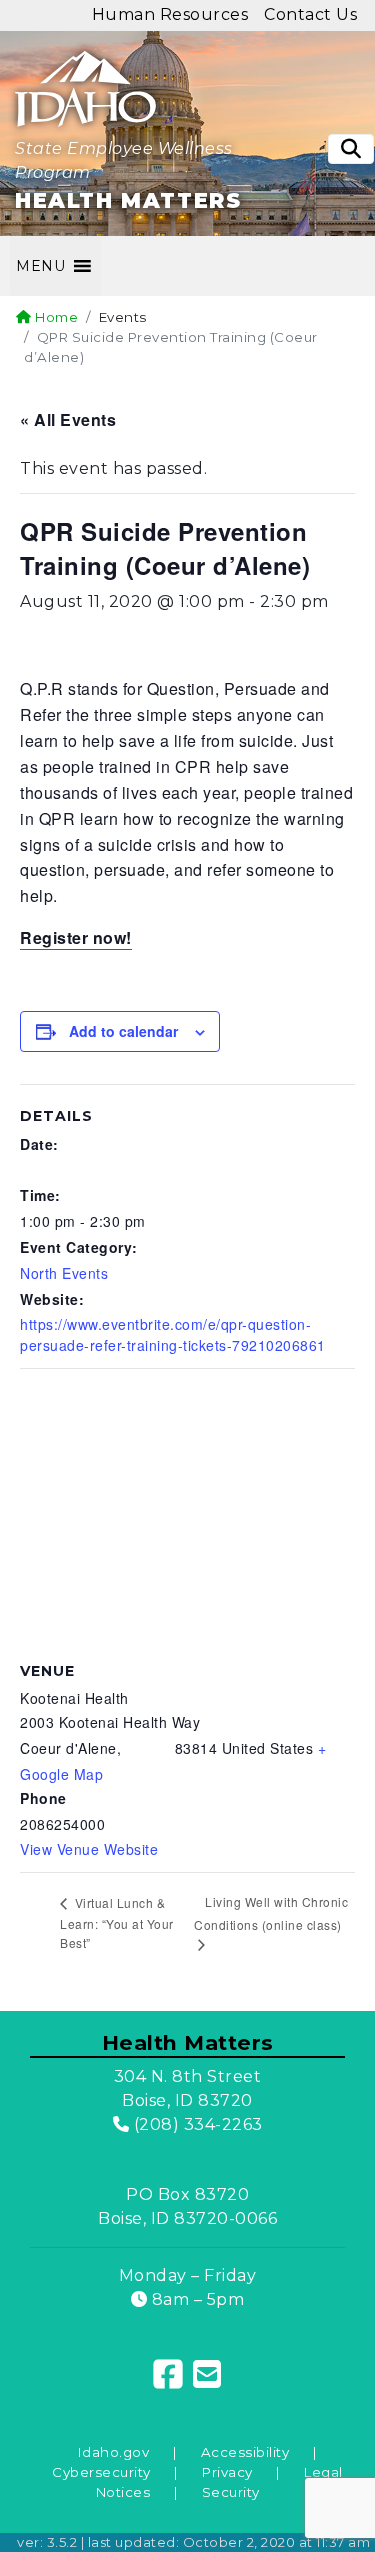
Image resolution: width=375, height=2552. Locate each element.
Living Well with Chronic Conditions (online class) (271, 1913)
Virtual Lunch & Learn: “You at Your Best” (117, 1922)
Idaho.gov (114, 2452)
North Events (64, 1273)
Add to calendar (123, 1031)
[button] (40, 266)
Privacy (227, 2472)
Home (55, 317)
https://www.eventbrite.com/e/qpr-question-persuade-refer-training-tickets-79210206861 (173, 1334)
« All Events (68, 419)
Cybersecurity (101, 2472)
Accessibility (245, 2452)
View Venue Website (89, 1849)
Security (231, 2492)
